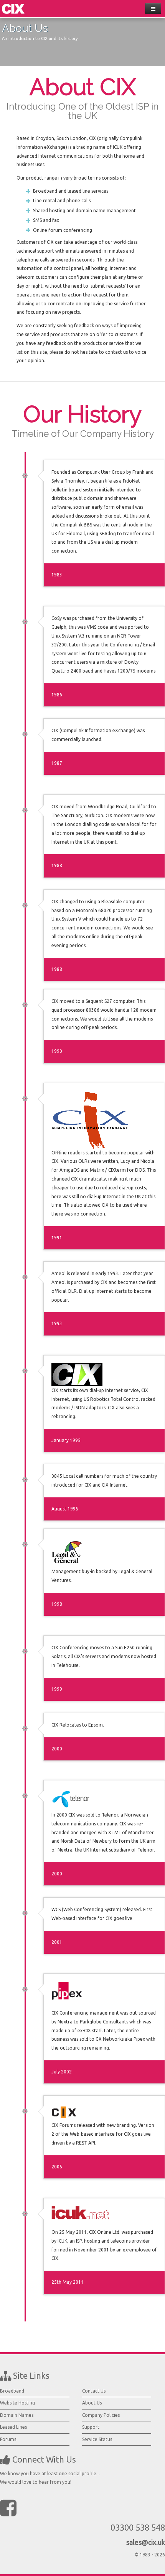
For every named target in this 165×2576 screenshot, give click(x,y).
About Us (92, 2403)
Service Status (97, 2439)
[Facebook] (8, 2508)
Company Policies (101, 2415)
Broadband (12, 2391)
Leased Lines (13, 2427)
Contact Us (94, 2391)
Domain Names (17, 2415)
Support (91, 2427)
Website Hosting (17, 2403)
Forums (8, 2439)
